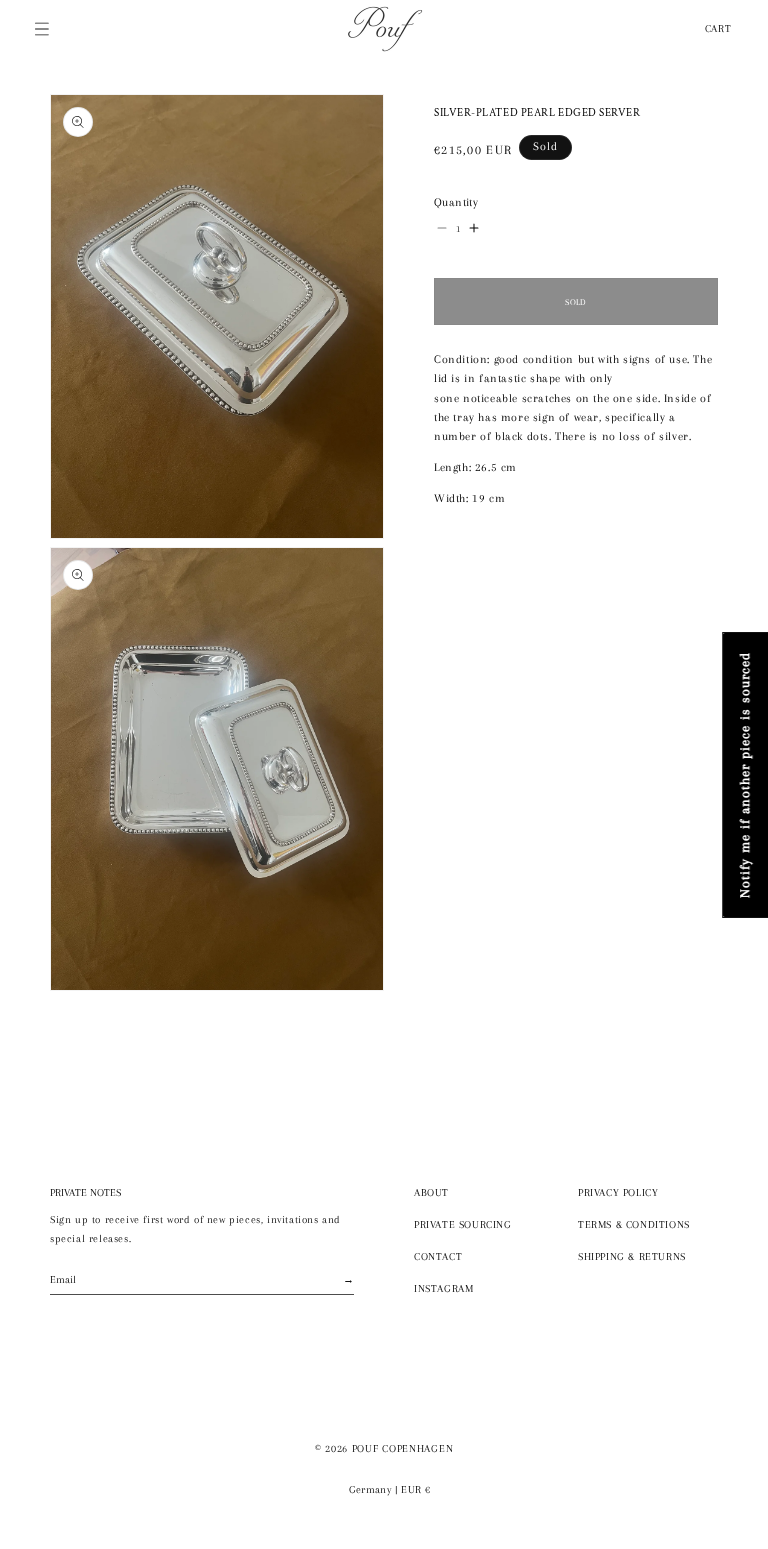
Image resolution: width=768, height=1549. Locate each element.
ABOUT (431, 1192)
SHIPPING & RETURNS (632, 1256)
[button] (42, 29)
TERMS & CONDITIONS (634, 1224)
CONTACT (438, 1256)
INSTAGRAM (443, 1288)
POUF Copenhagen (403, 1448)
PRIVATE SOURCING (463, 1224)
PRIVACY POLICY (618, 1192)
